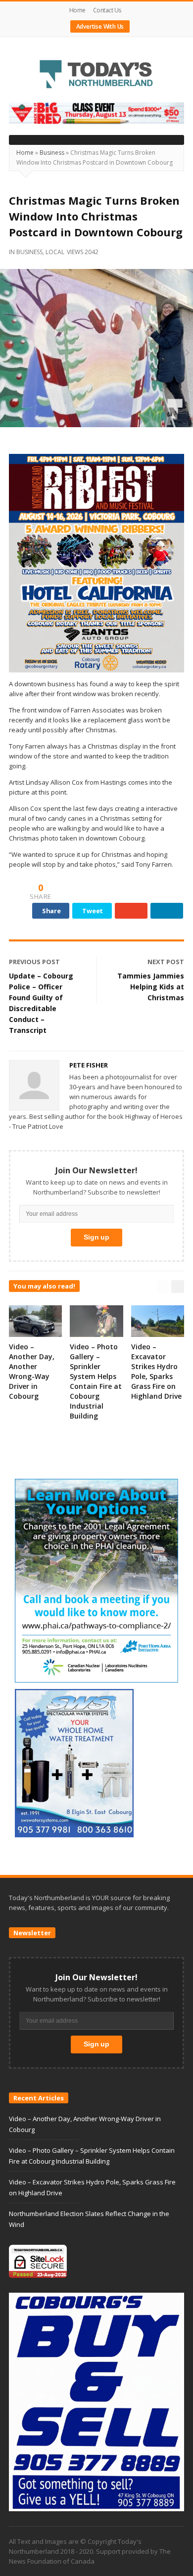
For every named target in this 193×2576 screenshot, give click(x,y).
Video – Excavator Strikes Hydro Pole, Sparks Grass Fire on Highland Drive (156, 1371)
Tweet (93, 911)
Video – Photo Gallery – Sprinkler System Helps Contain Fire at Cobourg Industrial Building (96, 1381)
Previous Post (34, 962)
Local (55, 252)
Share (51, 911)
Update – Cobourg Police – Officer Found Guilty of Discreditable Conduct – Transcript (41, 1003)
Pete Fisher (89, 1065)
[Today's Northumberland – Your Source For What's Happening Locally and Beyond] (96, 75)
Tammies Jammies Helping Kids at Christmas (151, 987)
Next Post (166, 962)
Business (52, 153)
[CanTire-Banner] (96, 113)
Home (77, 10)
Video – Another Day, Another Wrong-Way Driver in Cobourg (32, 1371)
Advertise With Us (100, 26)
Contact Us (107, 10)
